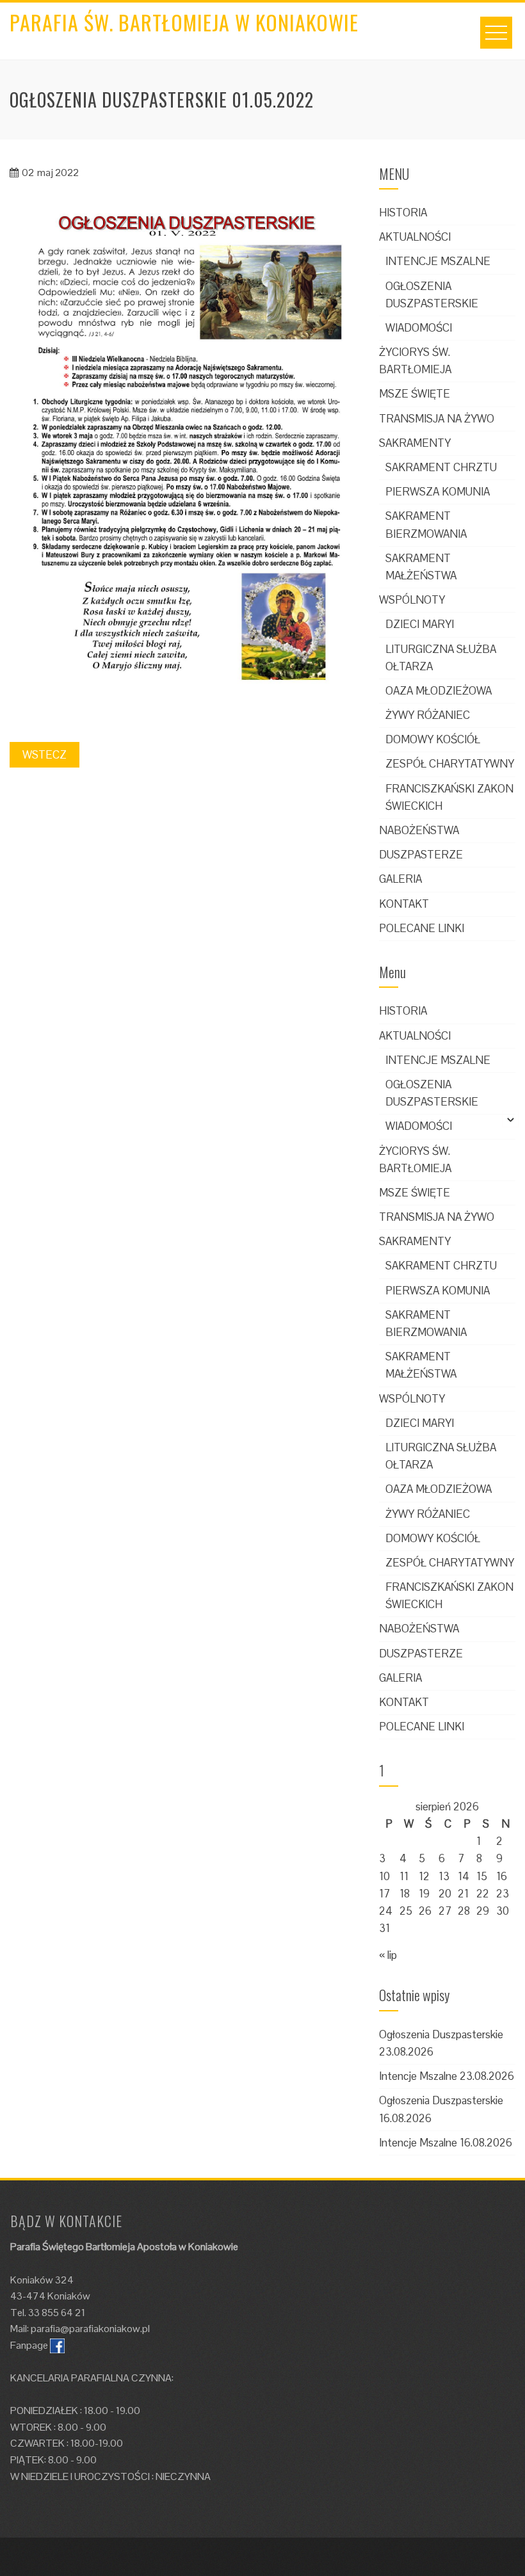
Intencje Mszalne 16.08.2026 (446, 2143)
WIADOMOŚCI (419, 328)
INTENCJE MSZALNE (438, 261)
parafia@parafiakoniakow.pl (90, 2329)
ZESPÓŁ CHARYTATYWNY (450, 764)
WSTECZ (44, 755)
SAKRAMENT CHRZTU (441, 467)
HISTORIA (403, 213)
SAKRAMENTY (415, 443)
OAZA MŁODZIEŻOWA (439, 691)
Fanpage (29, 2345)
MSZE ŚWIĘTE (415, 394)
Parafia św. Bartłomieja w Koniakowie (184, 22)
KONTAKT (404, 904)
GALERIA (400, 879)
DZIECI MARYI (420, 624)
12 (424, 1876)
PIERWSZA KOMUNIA (438, 492)
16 (502, 1876)
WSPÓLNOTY (412, 600)
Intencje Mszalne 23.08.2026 (447, 2076)
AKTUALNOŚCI (415, 237)
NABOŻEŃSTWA (419, 830)
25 (406, 1911)
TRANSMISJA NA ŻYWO (437, 419)
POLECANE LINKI (422, 928)
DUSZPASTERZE (421, 855)
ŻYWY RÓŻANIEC (428, 715)
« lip (388, 1955)
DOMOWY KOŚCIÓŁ (433, 739)
